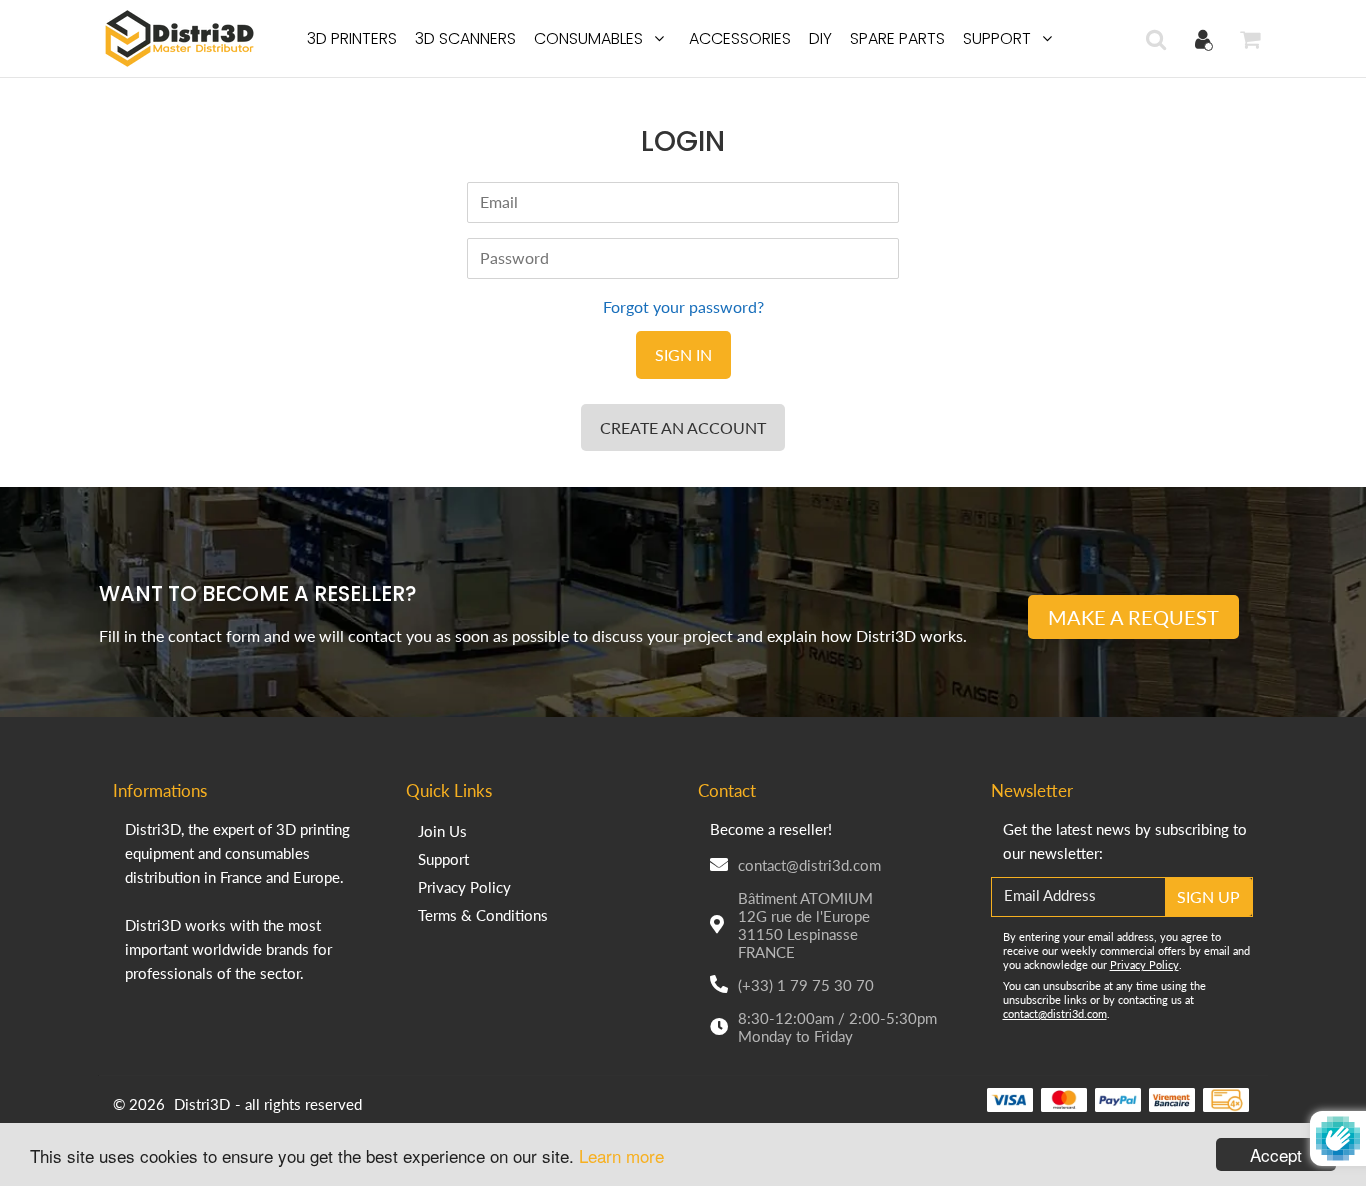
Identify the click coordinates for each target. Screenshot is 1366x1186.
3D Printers (352, 38)
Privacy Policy (464, 887)
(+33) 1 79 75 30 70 (806, 985)
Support (997, 38)
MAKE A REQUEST (1133, 617)
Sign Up (1208, 896)
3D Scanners (465, 38)
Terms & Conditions (483, 915)
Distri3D (202, 1104)
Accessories (740, 38)
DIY (820, 38)
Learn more (621, 1155)
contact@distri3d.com (809, 865)
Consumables (588, 38)
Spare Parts (897, 38)
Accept (1276, 1154)
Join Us (442, 831)
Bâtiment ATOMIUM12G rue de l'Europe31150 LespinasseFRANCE (805, 925)
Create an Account (683, 427)
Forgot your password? (683, 306)
